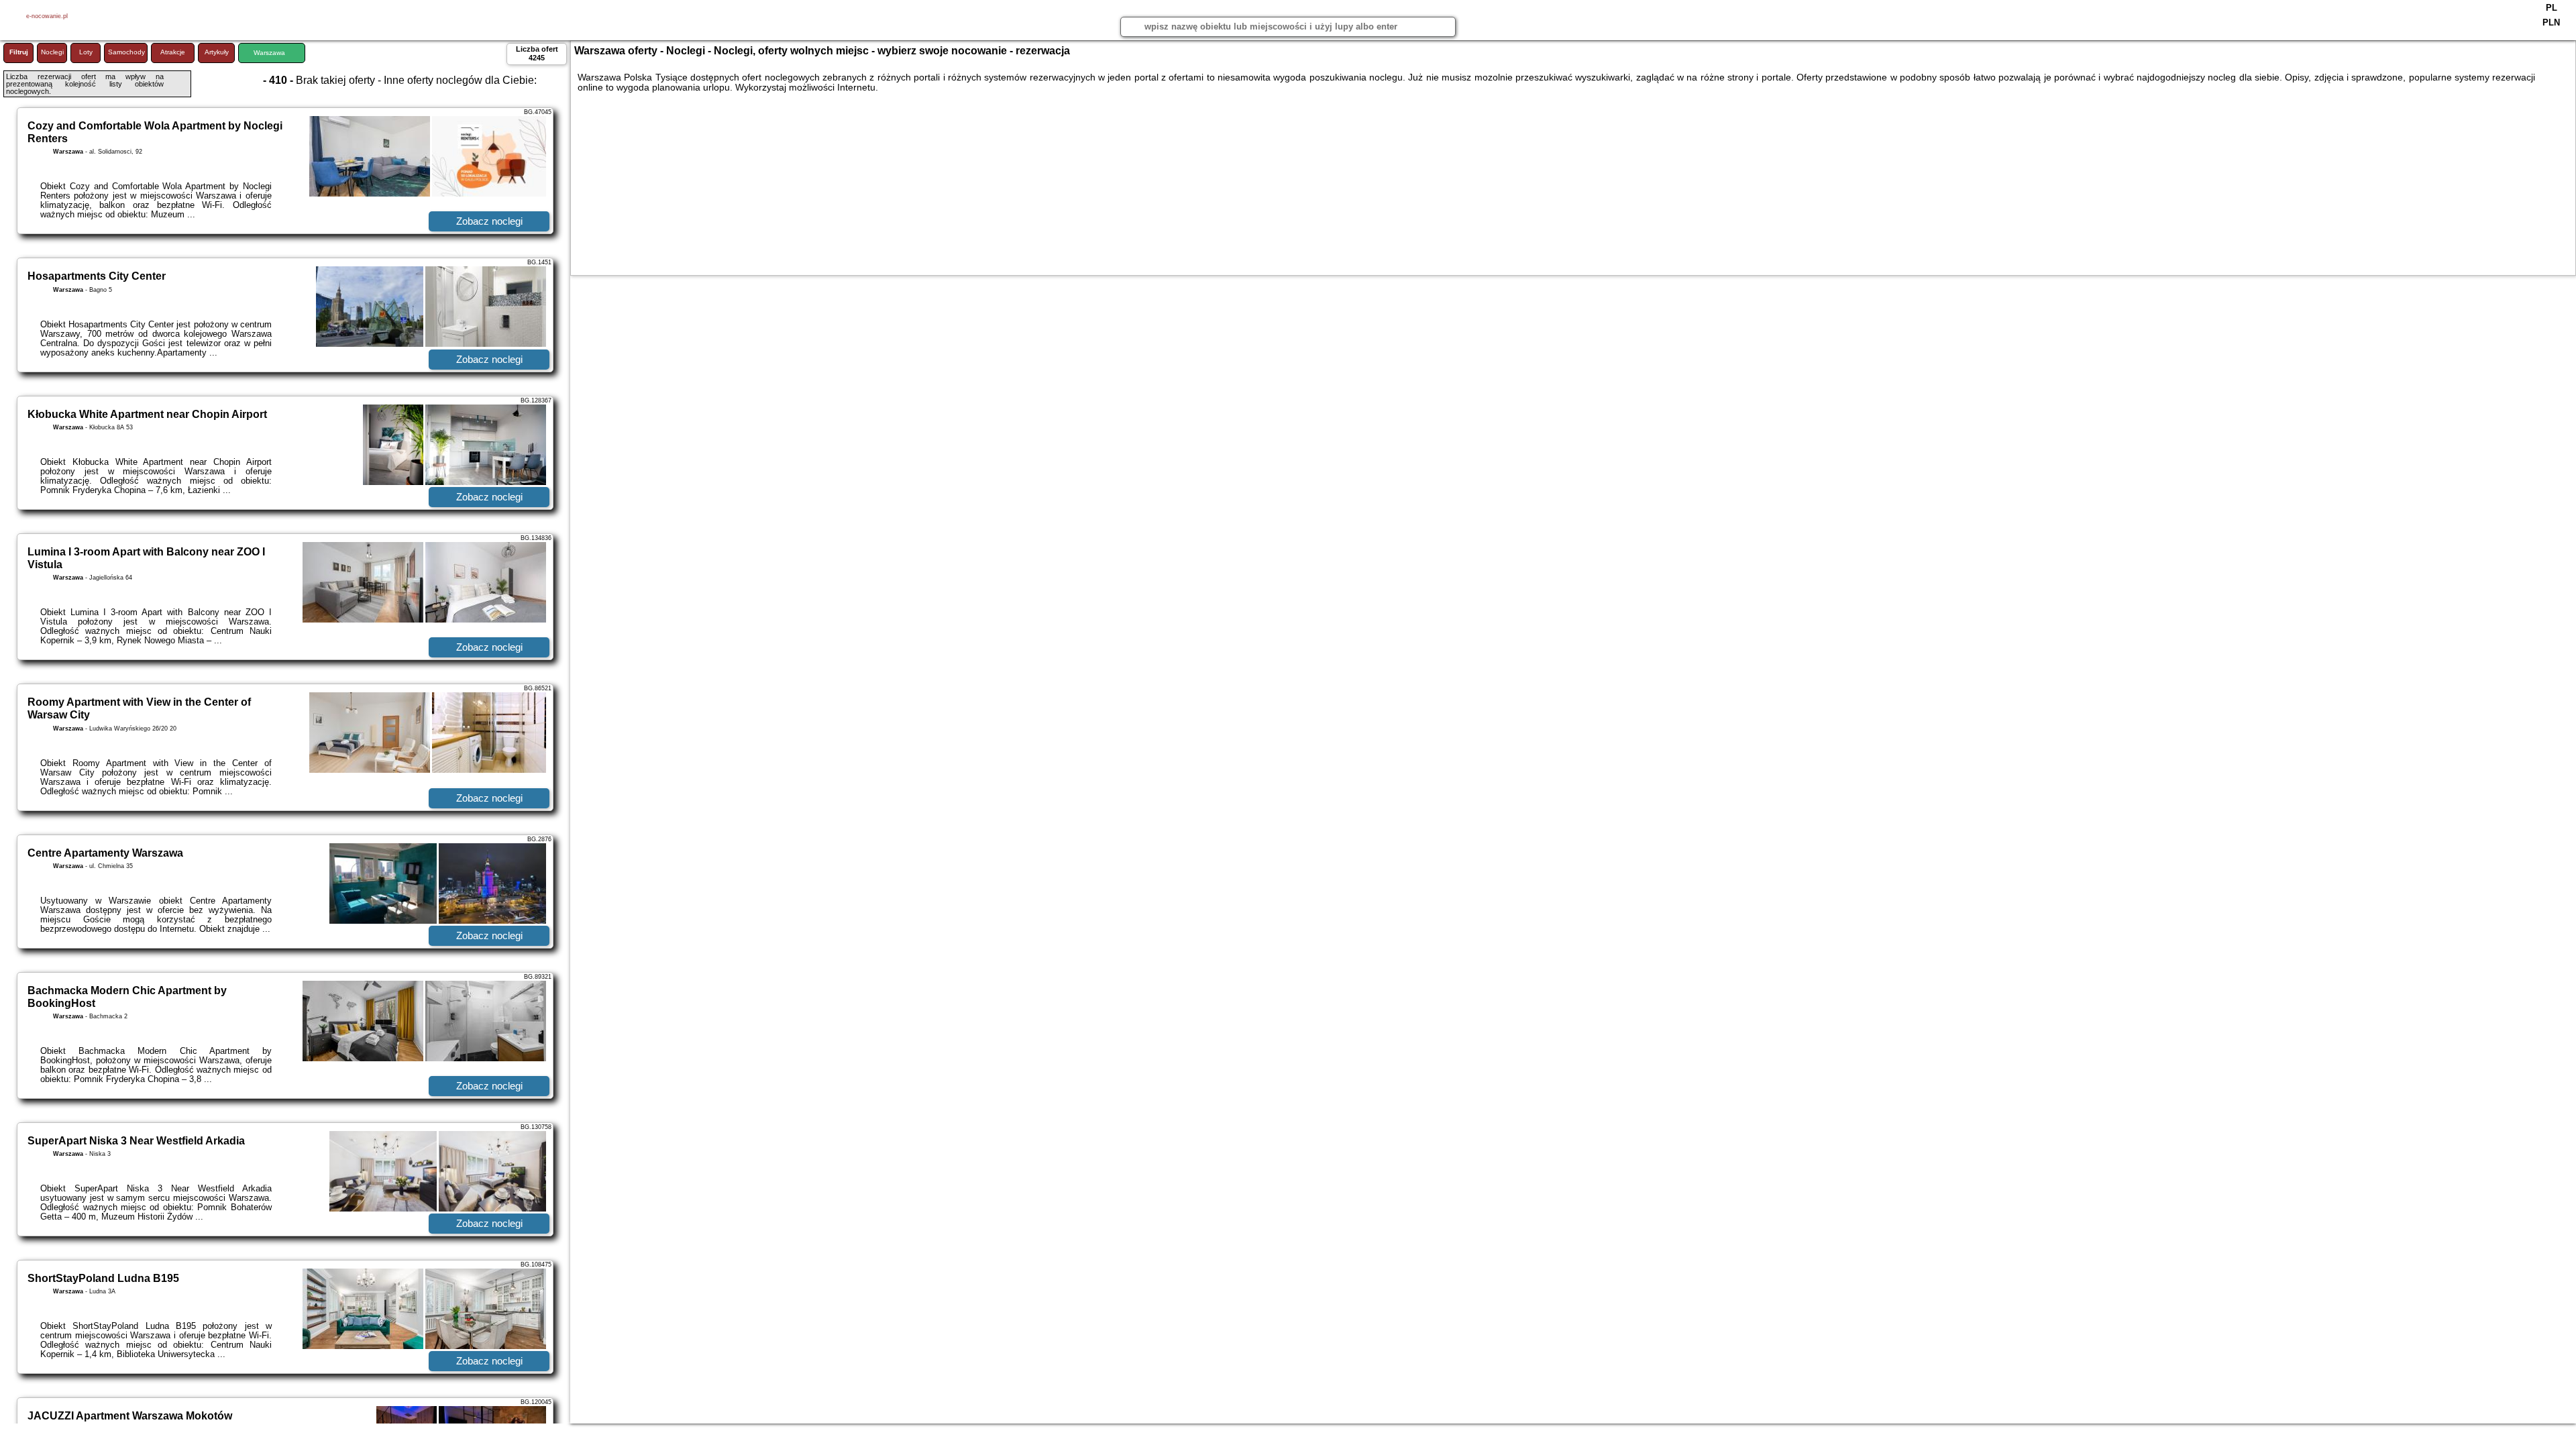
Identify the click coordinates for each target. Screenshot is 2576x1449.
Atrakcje (173, 52)
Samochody (126, 52)
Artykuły (217, 52)
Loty (86, 52)
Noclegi (52, 52)
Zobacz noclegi (489, 221)
